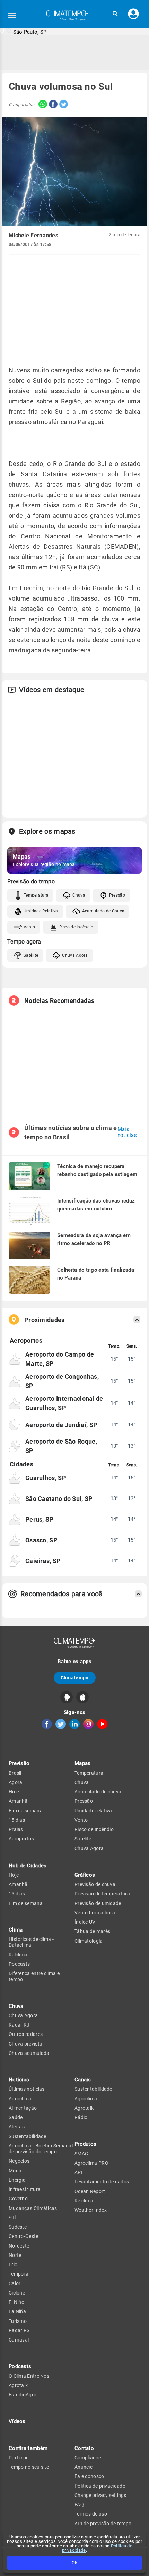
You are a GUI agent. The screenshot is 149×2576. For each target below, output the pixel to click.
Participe (19, 2458)
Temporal (19, 2274)
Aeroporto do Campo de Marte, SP (60, 1359)
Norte (15, 2255)
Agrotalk (18, 2385)
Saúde (16, 2117)
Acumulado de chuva (98, 1792)
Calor (15, 2283)
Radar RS (19, 2330)
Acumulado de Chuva (103, 911)
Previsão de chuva (95, 1884)
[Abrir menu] (12, 16)
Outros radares (26, 2034)
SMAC (81, 2154)
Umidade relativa (93, 1811)
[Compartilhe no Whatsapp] (41, 105)
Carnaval (19, 2340)
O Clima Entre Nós (29, 2376)
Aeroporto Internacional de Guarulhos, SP (64, 1403)
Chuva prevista (25, 2044)
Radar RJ (19, 2025)
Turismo (18, 2321)
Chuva (79, 895)
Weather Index (91, 2210)
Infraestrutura (25, 2189)
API (78, 2172)
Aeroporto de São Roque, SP (61, 1446)
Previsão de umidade (98, 1903)
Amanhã (18, 1801)
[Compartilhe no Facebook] (52, 105)
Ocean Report (90, 2191)
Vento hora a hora (95, 1913)
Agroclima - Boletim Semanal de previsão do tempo (41, 2149)
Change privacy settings (100, 2495)
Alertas (17, 2127)
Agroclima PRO (91, 2163)
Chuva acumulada (29, 2053)
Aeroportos (21, 1839)
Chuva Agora (75, 955)
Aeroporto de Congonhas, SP (62, 1381)
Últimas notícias (27, 2089)
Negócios (19, 2161)
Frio (13, 2264)
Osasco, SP (41, 1540)
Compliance (88, 2458)
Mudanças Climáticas (33, 2208)
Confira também (28, 2448)
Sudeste (18, 2227)
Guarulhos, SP (46, 1478)
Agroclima (20, 2099)
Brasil (15, 1773)
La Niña (17, 2311)
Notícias (19, 2080)
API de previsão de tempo (103, 2524)
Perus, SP (40, 1519)
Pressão (117, 895)
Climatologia (89, 1941)
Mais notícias (127, 1132)
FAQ (79, 2505)
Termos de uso (91, 2514)
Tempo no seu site (29, 2467)
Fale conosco (89, 2476)
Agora (16, 1782)
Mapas (83, 1763)
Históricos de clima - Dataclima (31, 1942)
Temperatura (36, 895)
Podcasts (19, 1964)
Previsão (19, 1763)
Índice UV (85, 1922)
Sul (12, 2218)
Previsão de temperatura (102, 1894)
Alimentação (23, 2108)
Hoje (14, 1792)
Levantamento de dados (102, 2182)
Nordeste (19, 2246)
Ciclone (17, 2293)
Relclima (18, 1955)
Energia (17, 2180)
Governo (18, 2199)
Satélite (31, 955)
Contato (84, 2448)
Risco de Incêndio (76, 927)
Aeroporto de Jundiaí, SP (61, 1425)
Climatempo (75, 1678)
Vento (29, 927)
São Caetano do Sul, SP (59, 1499)
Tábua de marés (92, 1931)
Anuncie (84, 2467)
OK (75, 2563)
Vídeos (17, 2421)
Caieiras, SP (43, 1561)
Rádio (81, 2117)
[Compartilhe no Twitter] (63, 105)
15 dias (17, 1820)
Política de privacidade (100, 2486)
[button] (115, 14)
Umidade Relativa (41, 911)
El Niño (16, 2302)
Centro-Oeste (24, 2236)
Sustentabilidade (28, 2136)
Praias (16, 1829)
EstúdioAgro (23, 2395)
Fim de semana (26, 1811)
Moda (15, 2171)
